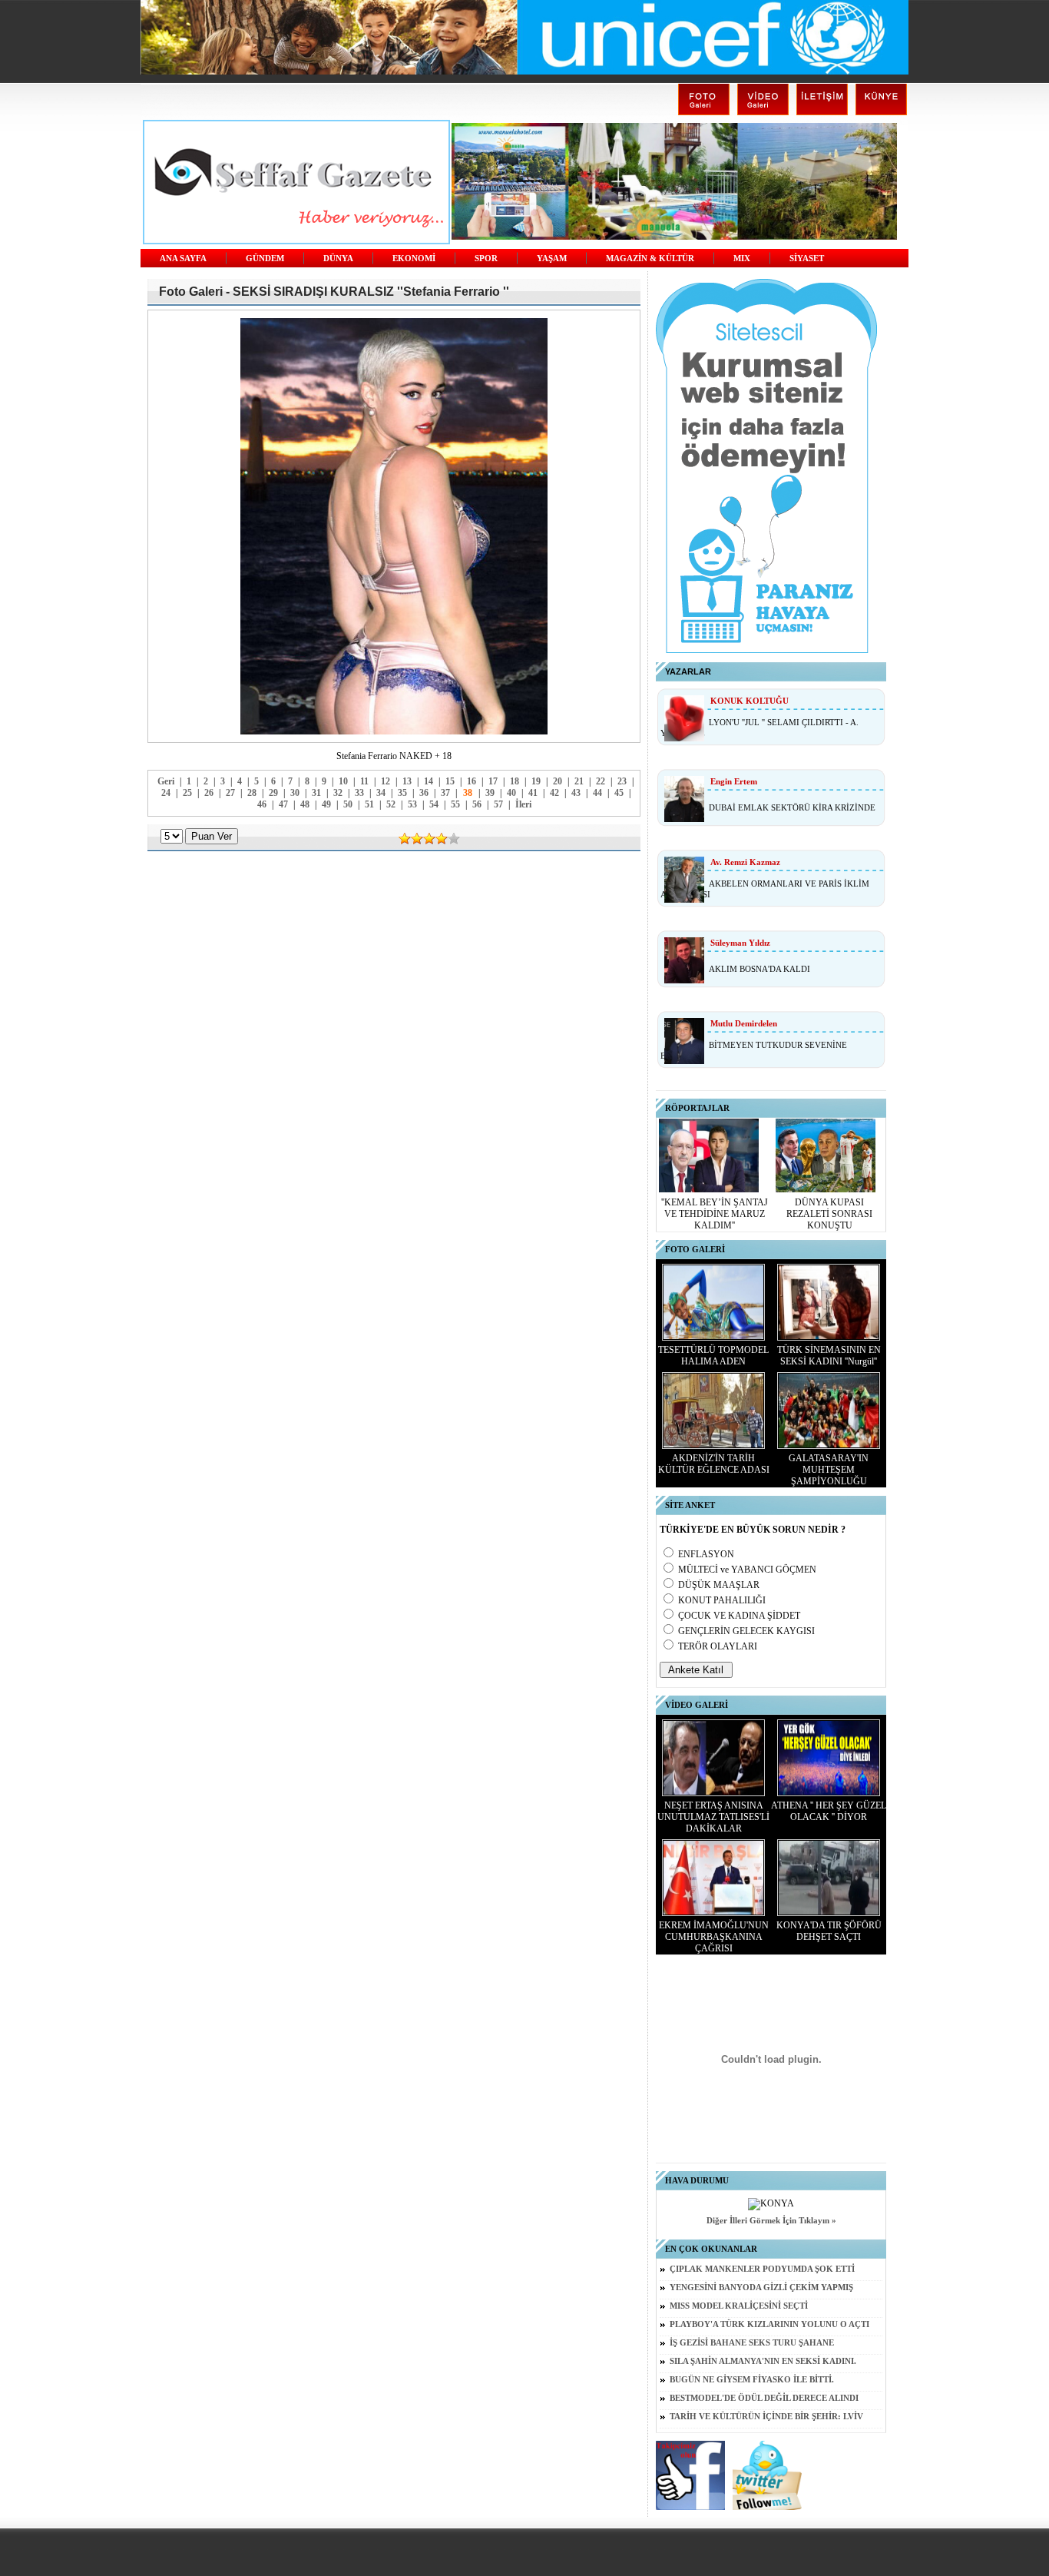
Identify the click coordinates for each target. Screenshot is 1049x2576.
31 (316, 793)
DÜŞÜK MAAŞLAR (719, 1585)
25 (187, 793)
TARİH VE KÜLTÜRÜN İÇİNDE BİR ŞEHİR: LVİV (766, 2417)
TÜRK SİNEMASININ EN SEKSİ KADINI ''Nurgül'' (829, 1356)
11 (364, 781)
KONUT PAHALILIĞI (722, 1600)
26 (209, 793)
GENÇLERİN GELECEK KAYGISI (746, 1631)
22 (601, 781)
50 (348, 804)
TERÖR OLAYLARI (718, 1646)
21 (579, 781)
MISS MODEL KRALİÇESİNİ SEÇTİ (739, 2306)
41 (533, 793)
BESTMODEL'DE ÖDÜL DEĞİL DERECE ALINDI (764, 2398)
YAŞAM (552, 259)
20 (558, 781)
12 (386, 781)
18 (515, 781)
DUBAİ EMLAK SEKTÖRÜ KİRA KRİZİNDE (792, 807)
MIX (742, 259)
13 (407, 781)
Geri (166, 781)
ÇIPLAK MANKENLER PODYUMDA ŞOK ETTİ (762, 2269)
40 (511, 793)
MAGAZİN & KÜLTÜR (650, 259)
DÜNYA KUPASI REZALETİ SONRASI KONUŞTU (829, 1214)
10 (343, 781)
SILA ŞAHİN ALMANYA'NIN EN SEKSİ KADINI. (763, 2361)
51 (369, 804)
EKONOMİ (414, 259)
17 (493, 781)
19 (536, 781)
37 (445, 793)
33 (359, 793)
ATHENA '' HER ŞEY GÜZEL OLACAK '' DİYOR (829, 1811)
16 (472, 781)
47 (283, 804)
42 (554, 793)
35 (402, 793)
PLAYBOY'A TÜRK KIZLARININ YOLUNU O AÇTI (769, 2324)
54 (434, 804)
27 (230, 793)
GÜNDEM (265, 259)
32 (338, 793)
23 (622, 781)
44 (597, 793)
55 (455, 804)
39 (490, 793)
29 (273, 793)
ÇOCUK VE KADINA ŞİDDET (739, 1616)
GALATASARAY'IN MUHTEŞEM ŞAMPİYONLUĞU (829, 1470)
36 (424, 793)
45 (619, 793)
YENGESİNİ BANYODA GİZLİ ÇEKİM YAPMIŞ (761, 2288)
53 (412, 804)
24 (166, 793)
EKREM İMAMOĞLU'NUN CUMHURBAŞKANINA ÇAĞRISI (714, 1937)
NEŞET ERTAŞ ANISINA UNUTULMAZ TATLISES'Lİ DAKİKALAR (713, 1817)
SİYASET (807, 259)
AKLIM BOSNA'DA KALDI (759, 969)
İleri (523, 804)
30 (295, 793)
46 (262, 804)
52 (391, 804)
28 (252, 793)
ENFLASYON (706, 1554)
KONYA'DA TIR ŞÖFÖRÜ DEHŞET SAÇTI (829, 1931)
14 (429, 781)
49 (326, 804)
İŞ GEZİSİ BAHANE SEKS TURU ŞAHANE (752, 2343)
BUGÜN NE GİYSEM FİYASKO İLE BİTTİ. (752, 2380)
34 (381, 793)
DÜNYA (338, 259)
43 (576, 793)
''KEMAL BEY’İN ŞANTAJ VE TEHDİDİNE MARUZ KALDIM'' (715, 1214)
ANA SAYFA (183, 259)
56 (477, 804)
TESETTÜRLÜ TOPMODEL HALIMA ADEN (713, 1356)
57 (498, 804)
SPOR (486, 259)
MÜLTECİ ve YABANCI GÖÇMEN (747, 1570)
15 (450, 781)
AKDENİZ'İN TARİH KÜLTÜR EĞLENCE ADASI (714, 1464)
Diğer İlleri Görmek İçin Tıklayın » (771, 2221)
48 (305, 804)
